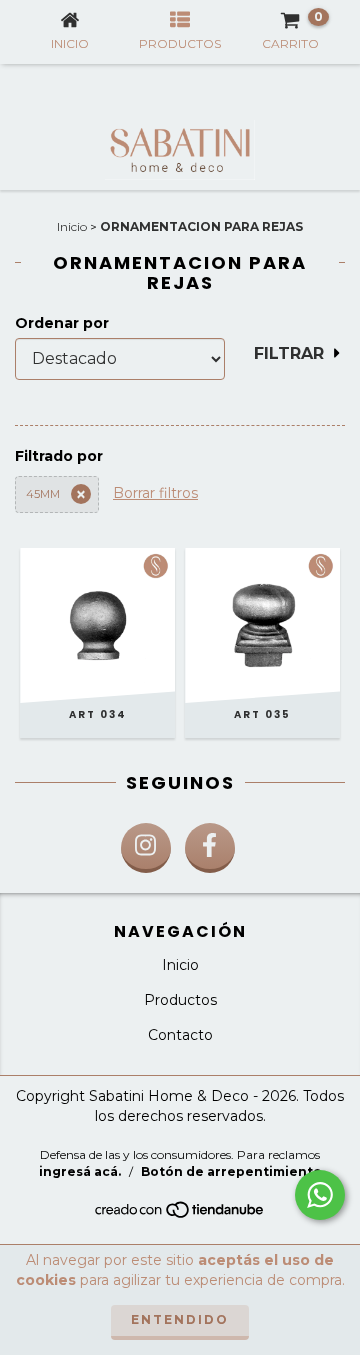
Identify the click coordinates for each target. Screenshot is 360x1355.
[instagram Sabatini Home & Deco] (146, 848)
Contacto (180, 1035)
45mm (43, 494)
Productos (180, 1000)
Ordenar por (62, 323)
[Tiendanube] (180, 1215)
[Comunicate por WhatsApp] (320, 1195)
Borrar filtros (155, 493)
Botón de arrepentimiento (231, 1171)
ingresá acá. (80, 1171)
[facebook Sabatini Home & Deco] (210, 848)
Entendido (180, 1319)
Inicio (72, 226)
